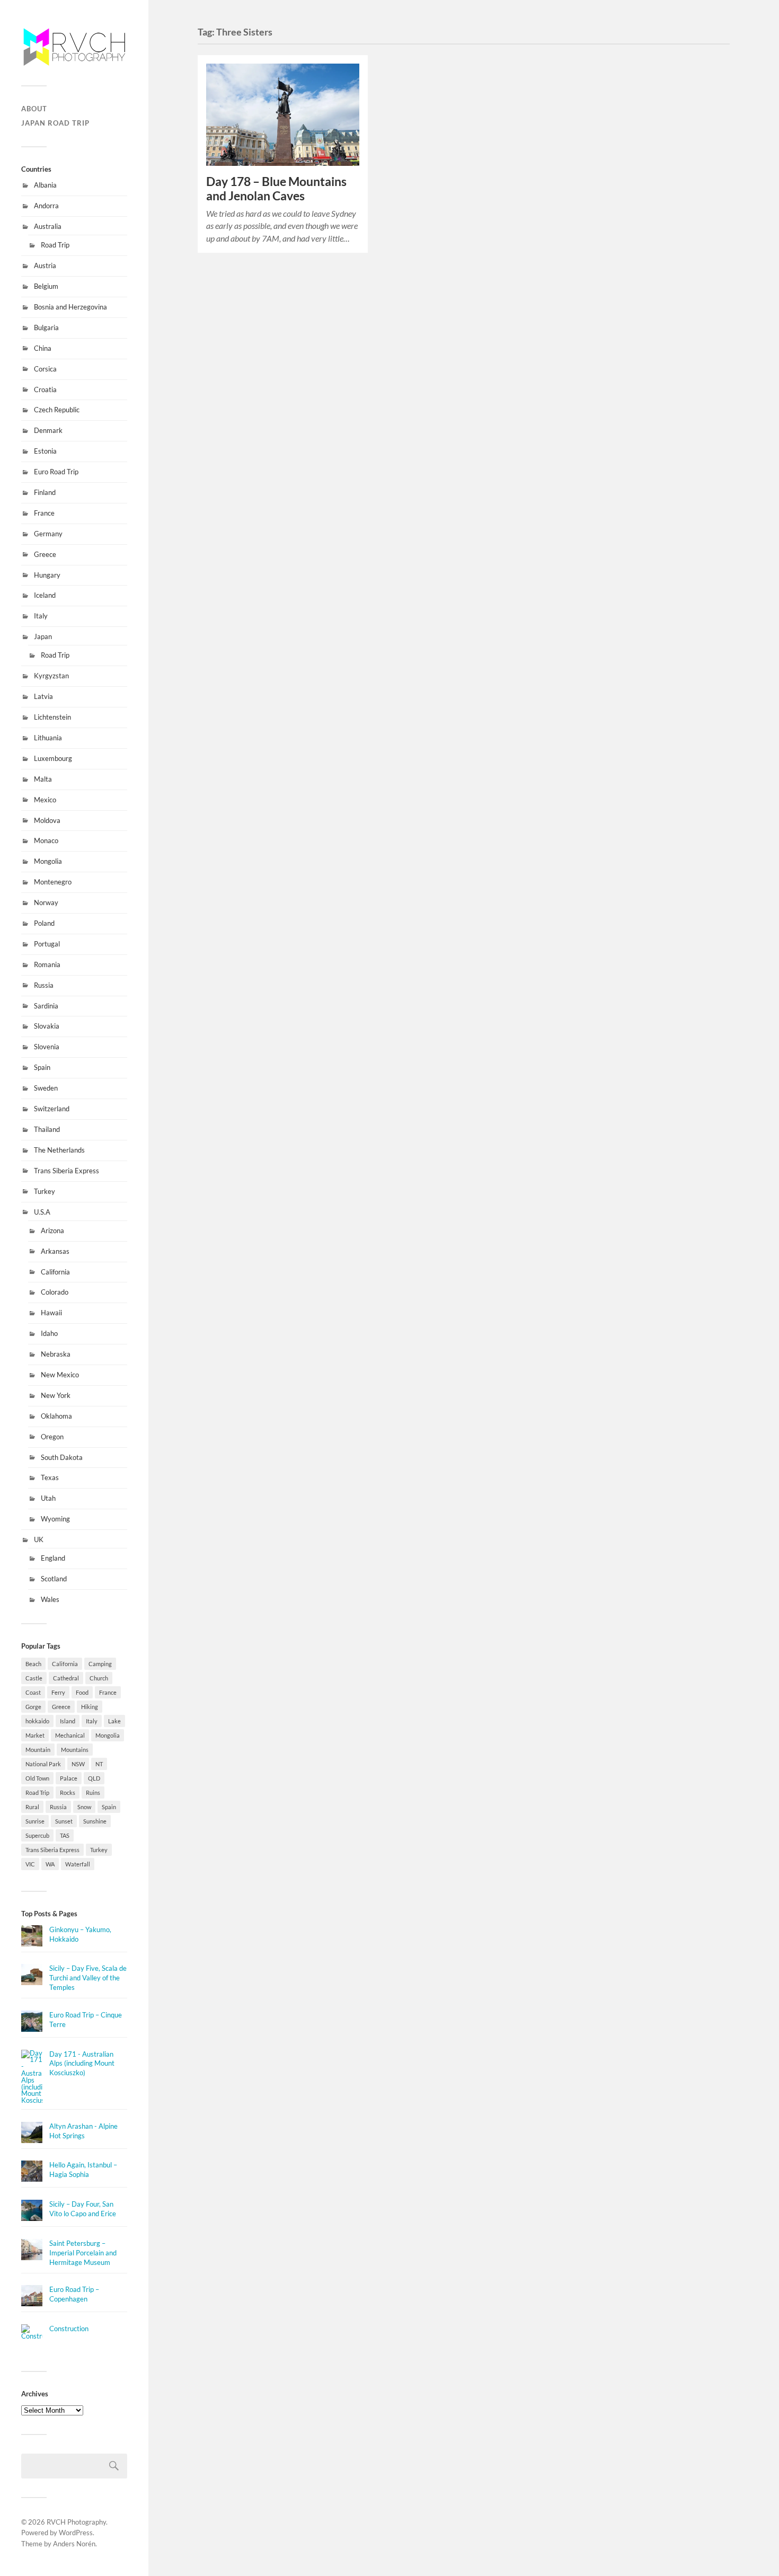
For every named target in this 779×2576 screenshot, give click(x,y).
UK (39, 1539)
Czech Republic (57, 410)
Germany (48, 534)
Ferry (58, 1692)
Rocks (68, 1792)
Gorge (33, 1707)
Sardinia (46, 1006)
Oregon (52, 1437)
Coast (33, 1692)
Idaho (49, 1333)
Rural (32, 1807)
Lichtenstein (52, 717)
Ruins (93, 1792)
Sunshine (95, 1821)
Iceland (45, 595)
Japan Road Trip (55, 123)
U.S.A (42, 1212)
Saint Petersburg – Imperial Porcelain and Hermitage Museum (83, 2253)
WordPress (76, 2533)
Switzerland (52, 1109)
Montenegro (53, 882)
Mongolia (48, 861)
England (53, 1558)
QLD (94, 1778)
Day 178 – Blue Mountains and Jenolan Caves (276, 189)
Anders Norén (74, 2544)
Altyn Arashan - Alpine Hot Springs (83, 2131)
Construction (69, 2329)
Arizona (52, 1231)
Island (68, 1721)
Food (82, 1692)
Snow (84, 1807)
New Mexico (60, 1375)
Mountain (38, 1750)
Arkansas (55, 1251)
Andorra (46, 206)
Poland (44, 923)
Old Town (37, 1778)
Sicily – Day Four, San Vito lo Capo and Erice (83, 2209)
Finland (45, 492)
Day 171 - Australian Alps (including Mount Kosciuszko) (82, 2064)
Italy (41, 616)
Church (99, 1678)
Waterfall (78, 1864)
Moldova (47, 820)
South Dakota (62, 1457)
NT (99, 1764)
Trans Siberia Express (67, 1171)
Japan (43, 636)
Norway (46, 902)
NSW (78, 1764)
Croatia (45, 390)
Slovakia (47, 1026)
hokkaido (37, 1721)
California (55, 1272)
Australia (48, 226)
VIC (30, 1864)
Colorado (55, 1292)
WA (50, 1864)
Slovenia (47, 1047)
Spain (42, 1067)
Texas (50, 1477)
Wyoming (55, 1519)
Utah (48, 1498)
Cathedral (66, 1678)
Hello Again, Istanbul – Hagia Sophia (83, 2170)
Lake (114, 1721)
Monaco (46, 840)
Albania (45, 185)
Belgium (46, 286)
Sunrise (35, 1821)
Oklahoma (56, 1416)
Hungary (47, 575)
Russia (44, 985)
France (44, 513)
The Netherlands (59, 1150)
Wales (50, 1599)
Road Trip (55, 245)
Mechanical (70, 1735)
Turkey (45, 1191)
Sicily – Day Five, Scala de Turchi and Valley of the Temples (88, 1978)
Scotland (54, 1579)
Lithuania (48, 738)
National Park (43, 1764)
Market (35, 1735)
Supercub (37, 1835)
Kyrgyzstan (51, 676)
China (43, 348)
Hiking (90, 1707)
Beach (33, 1664)
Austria (45, 265)
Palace (69, 1778)
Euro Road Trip (56, 472)
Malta (43, 779)
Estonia (45, 451)
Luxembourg (53, 758)
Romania (47, 964)
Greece (45, 554)
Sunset (64, 1821)
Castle (34, 1678)
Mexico (45, 800)
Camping (100, 1664)
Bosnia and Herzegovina (70, 307)
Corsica (45, 369)
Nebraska (56, 1354)
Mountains (75, 1750)
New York (56, 1395)
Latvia (43, 696)
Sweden (46, 1088)
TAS (65, 1835)
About (34, 109)
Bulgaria (46, 327)
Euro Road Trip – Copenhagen (74, 2294)
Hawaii (51, 1313)
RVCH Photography (76, 2522)
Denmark (48, 430)
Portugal (47, 944)
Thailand (47, 1129)
